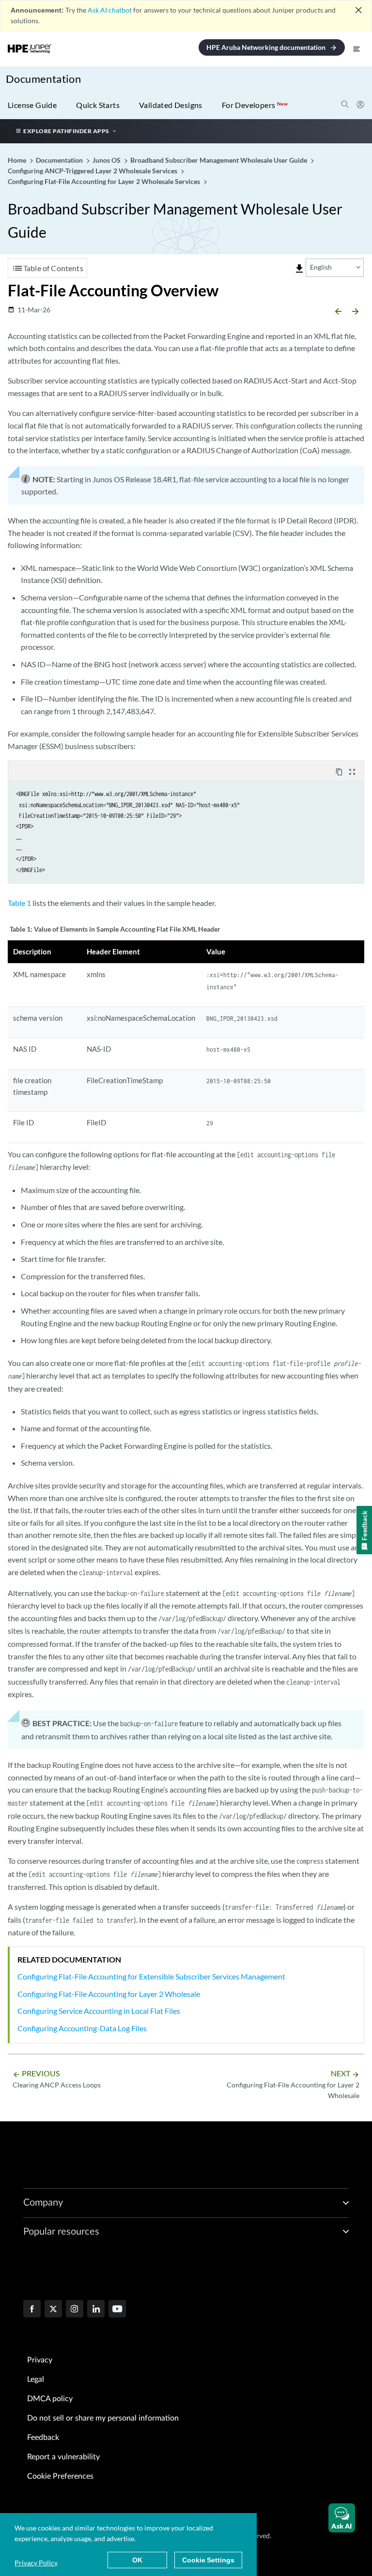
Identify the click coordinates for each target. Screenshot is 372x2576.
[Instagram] (75, 2310)
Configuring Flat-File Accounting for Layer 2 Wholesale (109, 1994)
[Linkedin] (96, 2310)
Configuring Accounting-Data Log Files (82, 2028)
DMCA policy (50, 2399)
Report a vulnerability (63, 2457)
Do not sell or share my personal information (103, 2418)
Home (18, 160)
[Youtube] (117, 2310)
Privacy (40, 2360)
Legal (36, 2379)
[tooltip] (299, 269)
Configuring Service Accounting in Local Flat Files (99, 2011)
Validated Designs (171, 105)
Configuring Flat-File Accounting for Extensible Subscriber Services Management (151, 1976)
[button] (342, 2518)
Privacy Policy (36, 2563)
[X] (53, 2310)
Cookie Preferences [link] (60, 2476)
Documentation (43, 79)
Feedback (43, 2438)
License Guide (32, 105)
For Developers (255, 105)
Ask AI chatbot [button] (110, 10)
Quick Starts (98, 105)
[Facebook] (32, 2310)
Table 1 (19, 903)
